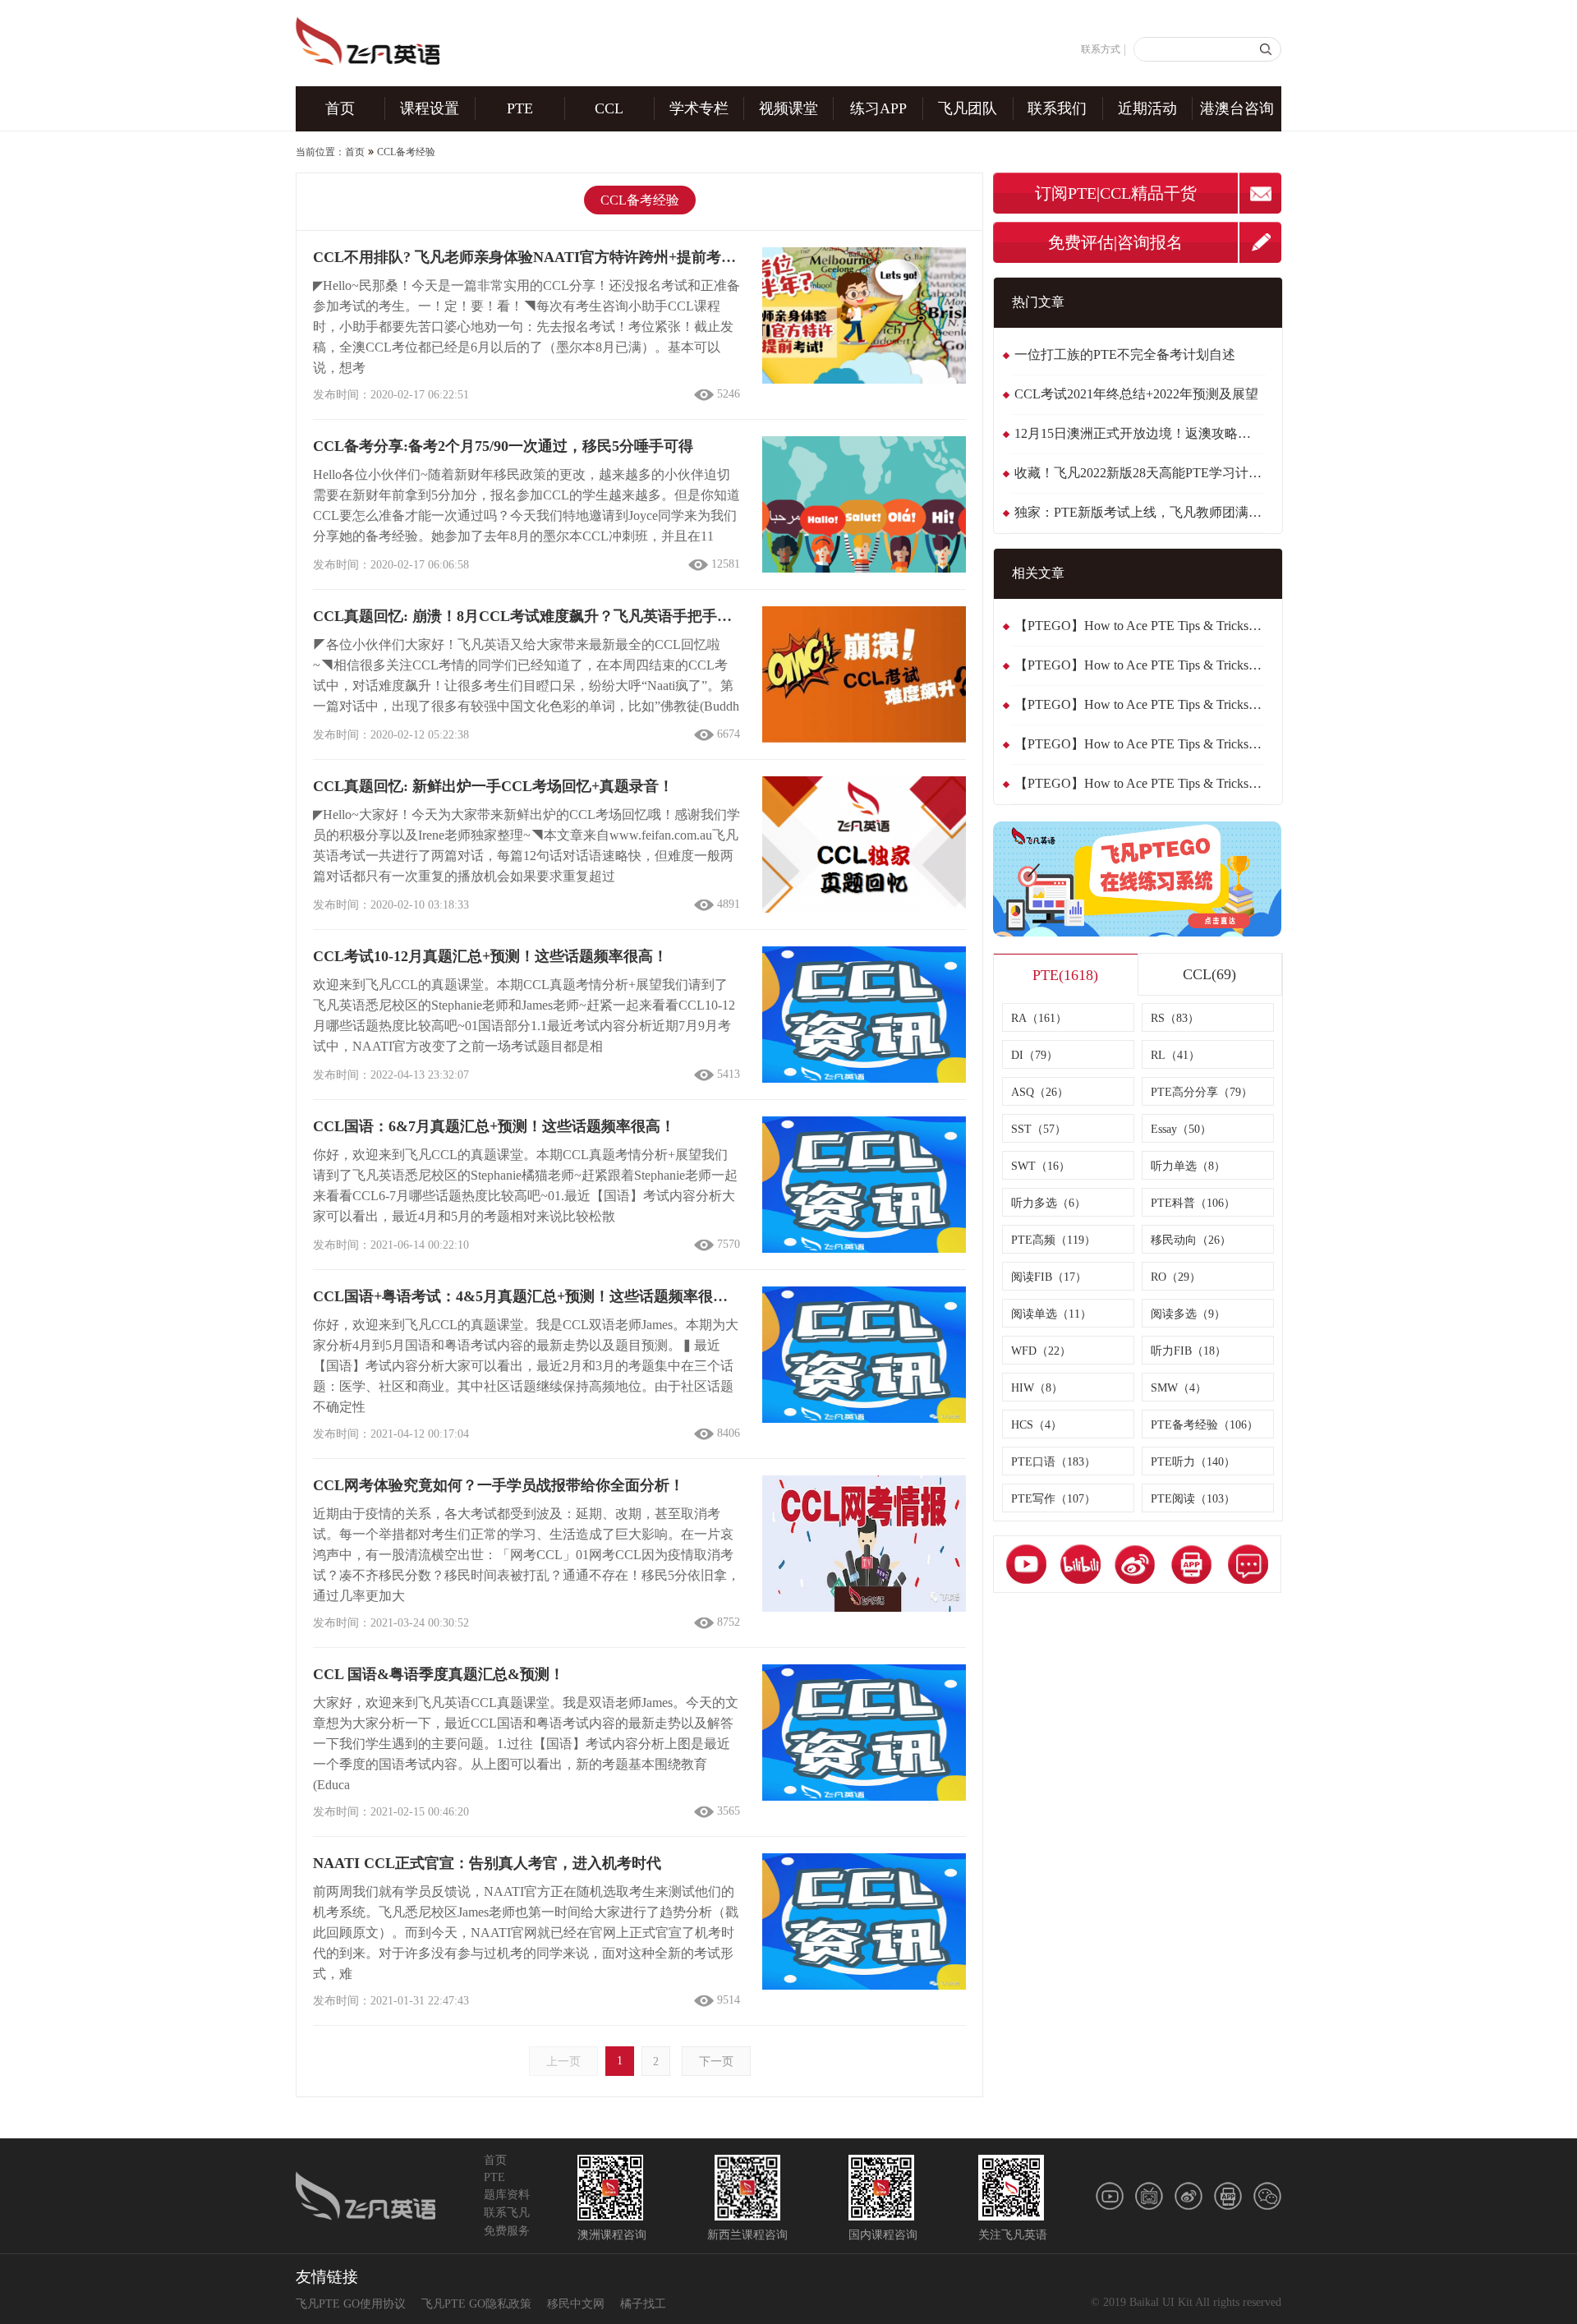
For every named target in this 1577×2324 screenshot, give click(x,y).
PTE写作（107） (1053, 1499)
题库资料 (507, 2195)
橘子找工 (643, 2304)
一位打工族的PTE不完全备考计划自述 (1125, 354)
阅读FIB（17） (1049, 1277)
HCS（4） (1037, 1425)
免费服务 (507, 2231)
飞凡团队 (968, 108)
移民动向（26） (1191, 1240)
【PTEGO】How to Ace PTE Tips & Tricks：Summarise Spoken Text (1140, 704)
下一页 (716, 2062)
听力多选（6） (1048, 1203)
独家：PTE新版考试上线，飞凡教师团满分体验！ (1140, 512)
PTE (520, 108)
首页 (340, 108)
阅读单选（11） (1051, 1314)
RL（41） (1175, 1055)
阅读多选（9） (1188, 1314)
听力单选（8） (1188, 1166)
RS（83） (1175, 1018)
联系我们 (1057, 108)
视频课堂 (788, 108)
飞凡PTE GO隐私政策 (476, 2304)
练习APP (878, 108)
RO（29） (1176, 1277)
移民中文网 (576, 2304)
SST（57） (1039, 1129)
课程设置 (430, 108)
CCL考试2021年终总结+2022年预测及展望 (1136, 394)
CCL (609, 108)
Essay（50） (1181, 1129)
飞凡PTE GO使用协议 (351, 2304)
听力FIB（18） (1188, 1351)
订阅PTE (1066, 193)
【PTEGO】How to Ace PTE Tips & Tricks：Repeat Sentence (1140, 626)
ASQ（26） (1040, 1092)
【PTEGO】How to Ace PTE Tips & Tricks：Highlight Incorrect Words (1140, 783)
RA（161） (1039, 1018)
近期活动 (1147, 108)
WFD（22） (1041, 1351)
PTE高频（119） (1053, 1240)
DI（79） (1034, 1055)
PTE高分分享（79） (1202, 1092)
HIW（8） (1037, 1388)
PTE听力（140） (1193, 1462)
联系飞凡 (507, 2213)
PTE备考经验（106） (1205, 1425)
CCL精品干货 (1148, 193)
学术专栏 (699, 108)
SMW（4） (1179, 1388)
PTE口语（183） (1053, 1462)
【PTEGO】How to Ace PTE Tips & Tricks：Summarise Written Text (1140, 665)
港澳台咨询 (1237, 108)
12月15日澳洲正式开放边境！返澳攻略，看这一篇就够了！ (1140, 433)
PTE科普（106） (1193, 1203)
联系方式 (1101, 49)
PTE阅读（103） (1193, 1499)
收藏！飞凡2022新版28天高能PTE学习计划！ (1140, 473)
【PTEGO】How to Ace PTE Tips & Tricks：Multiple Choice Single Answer (1140, 744)
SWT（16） (1041, 1166)
